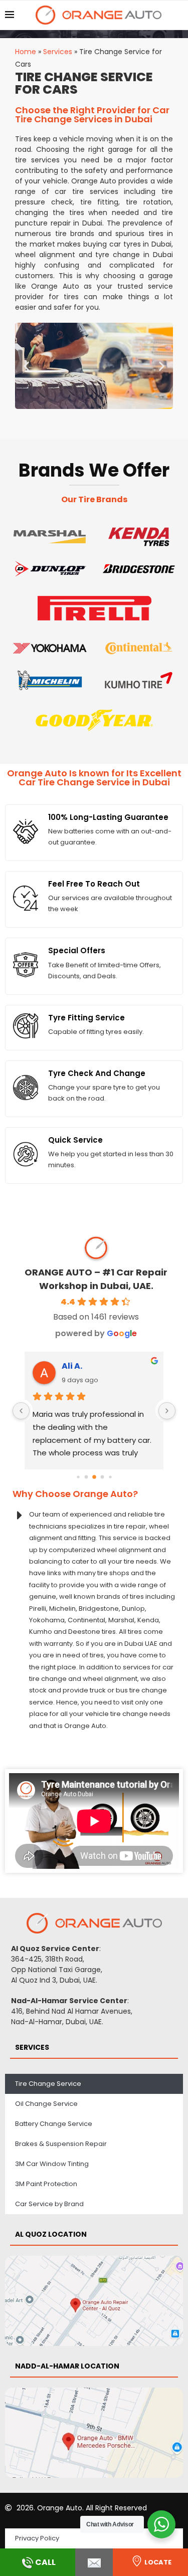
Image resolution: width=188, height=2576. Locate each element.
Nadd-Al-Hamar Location (67, 2366)
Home (26, 52)
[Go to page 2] (94, 1477)
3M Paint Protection (46, 2184)
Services (58, 52)
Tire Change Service (48, 2084)
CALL (45, 2562)
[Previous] (21, 1411)
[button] (26, 366)
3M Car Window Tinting (52, 2164)
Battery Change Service (54, 2124)
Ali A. (72, 1366)
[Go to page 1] (86, 1477)
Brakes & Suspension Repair (61, 2144)
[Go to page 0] (78, 1477)
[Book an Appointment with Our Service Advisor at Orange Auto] (94, 2562)
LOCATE (158, 2562)
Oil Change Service (46, 2104)
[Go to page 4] (110, 1477)
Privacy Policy (37, 2538)
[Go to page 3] (102, 1477)
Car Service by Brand (49, 2204)
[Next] (167, 1411)
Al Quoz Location (51, 2234)
